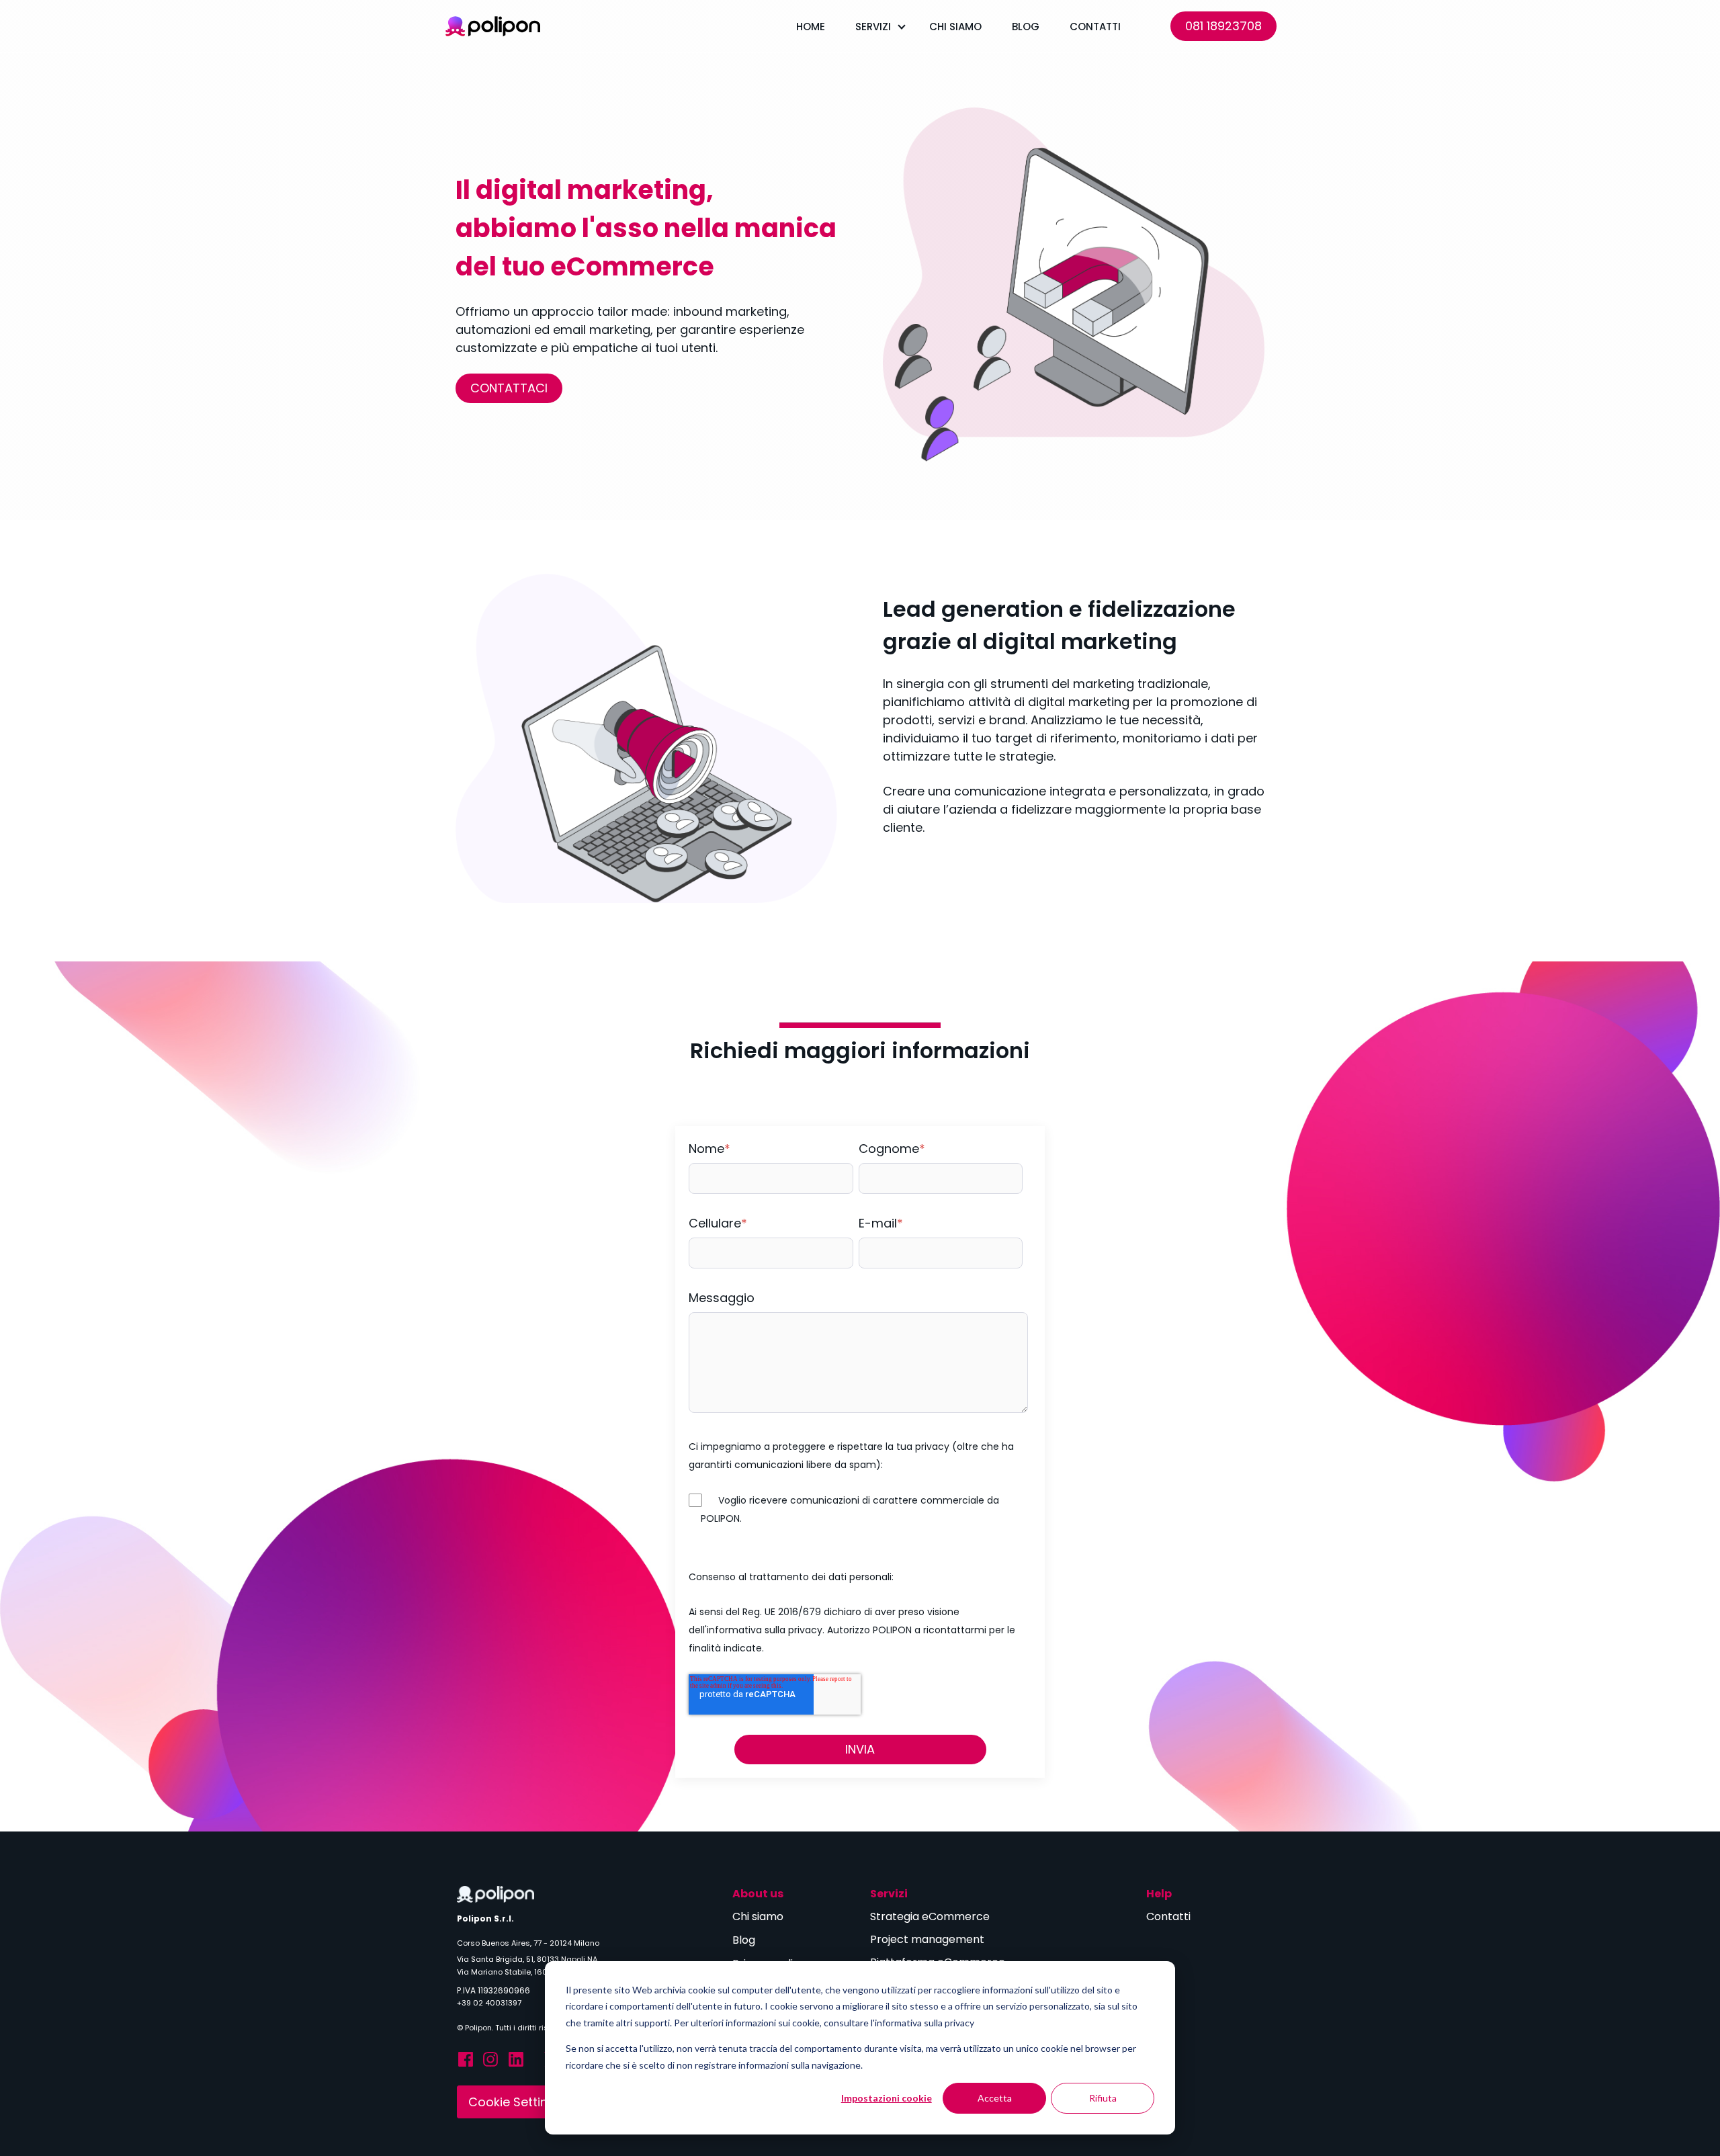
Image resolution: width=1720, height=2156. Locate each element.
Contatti (1095, 27)
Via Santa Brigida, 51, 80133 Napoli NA (527, 1959)
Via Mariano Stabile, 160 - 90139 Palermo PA (539, 1972)
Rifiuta (1103, 2098)
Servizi (873, 27)
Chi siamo (955, 27)
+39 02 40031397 (489, 2003)
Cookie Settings (515, 2102)
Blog (1026, 27)
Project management (929, 1939)
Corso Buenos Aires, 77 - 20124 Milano (528, 1943)
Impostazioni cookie (887, 2098)
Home (811, 27)
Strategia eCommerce (930, 1916)
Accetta (995, 2098)
